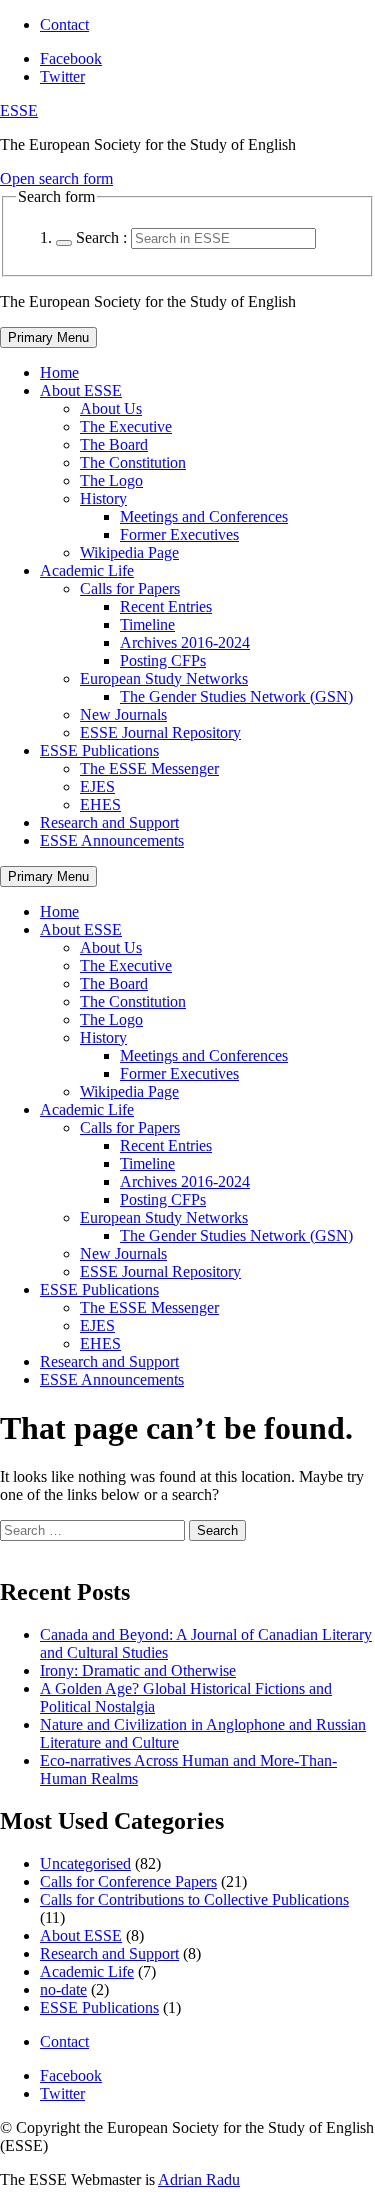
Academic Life (87, 570)
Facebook (71, 58)
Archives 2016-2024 (185, 642)
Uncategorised (85, 1863)
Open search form (56, 178)
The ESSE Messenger (149, 768)
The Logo (111, 480)
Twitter (62, 76)
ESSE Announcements (112, 840)
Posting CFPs (163, 660)
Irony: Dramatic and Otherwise (138, 1670)
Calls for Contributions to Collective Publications (194, 1899)
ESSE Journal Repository (160, 732)
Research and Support (109, 822)
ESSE (19, 110)
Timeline (147, 624)
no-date (63, 1989)
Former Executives (179, 534)
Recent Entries (166, 606)
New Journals (123, 714)
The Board (114, 444)
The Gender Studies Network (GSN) (236, 696)
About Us (111, 408)
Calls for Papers (130, 588)
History (103, 498)
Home (59, 372)
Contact (64, 24)
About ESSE (81, 390)
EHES (100, 804)
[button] (64, 243)
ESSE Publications (99, 750)
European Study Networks (164, 678)
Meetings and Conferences (204, 516)
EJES (97, 786)
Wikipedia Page (129, 552)
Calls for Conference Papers (128, 1881)
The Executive (126, 426)
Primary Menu (48, 337)
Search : (101, 237)
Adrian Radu (199, 2179)
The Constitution (133, 462)
